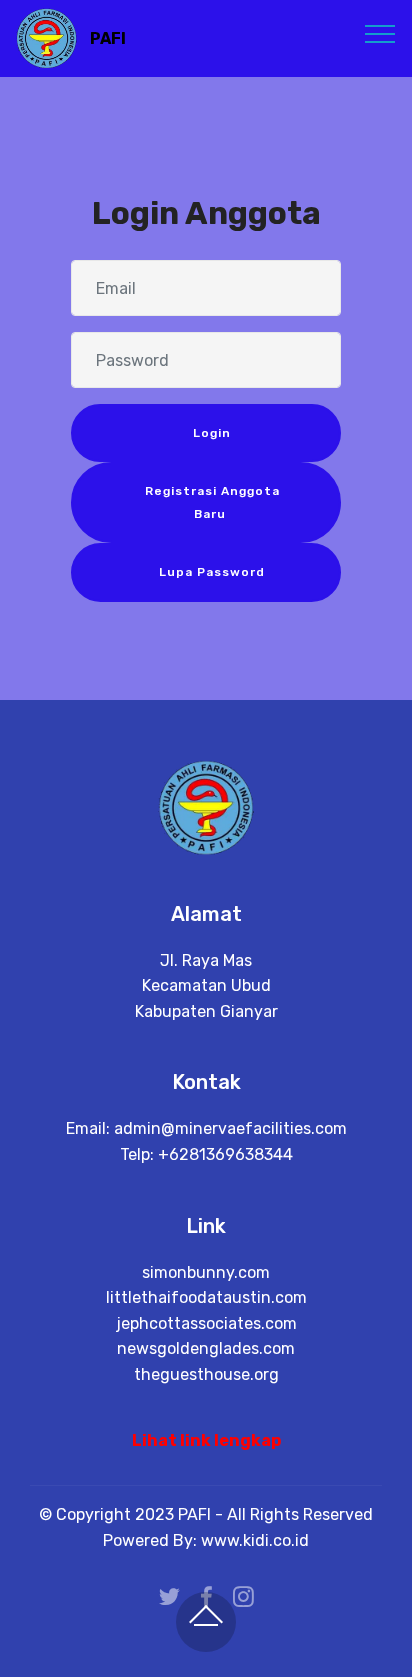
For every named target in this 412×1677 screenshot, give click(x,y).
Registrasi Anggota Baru (210, 502)
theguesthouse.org (206, 1374)
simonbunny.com (206, 1272)
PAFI (108, 38)
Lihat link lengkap (206, 1440)
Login (210, 433)
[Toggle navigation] (380, 33)
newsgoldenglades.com (206, 1348)
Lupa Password (210, 572)
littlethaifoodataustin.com (206, 1297)
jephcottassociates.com (206, 1323)
